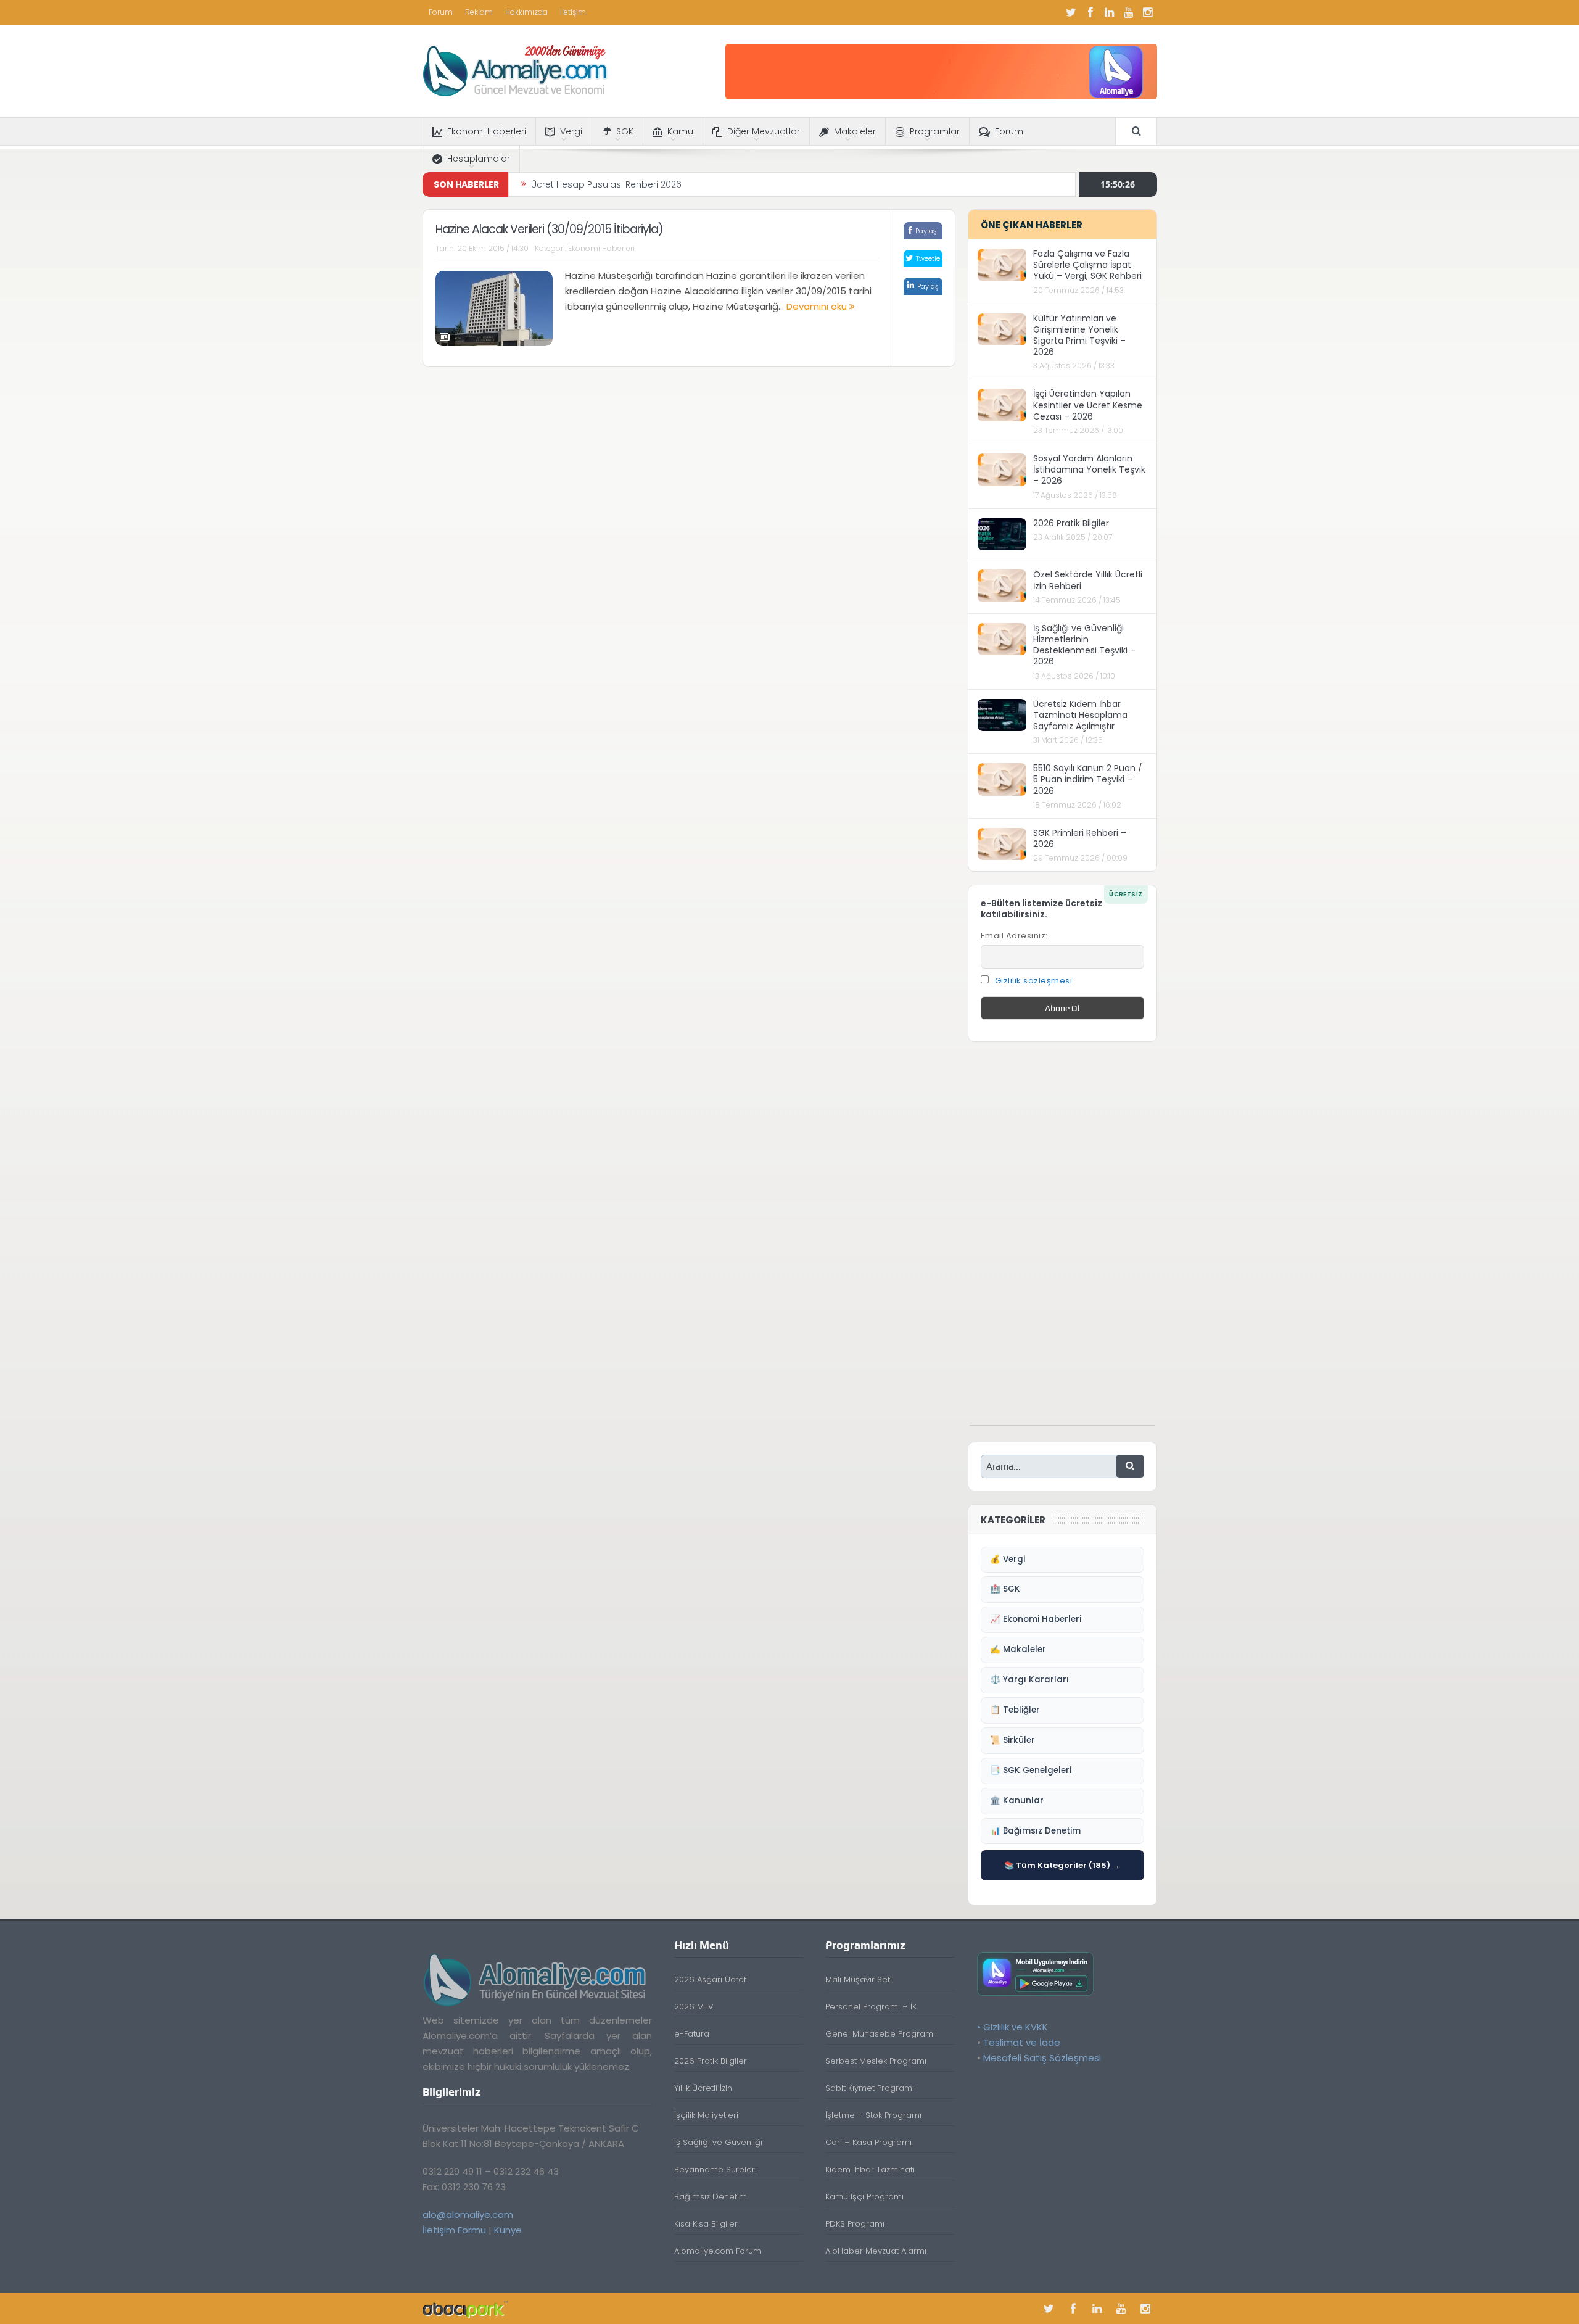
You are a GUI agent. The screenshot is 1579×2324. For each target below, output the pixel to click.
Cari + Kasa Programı (868, 2142)
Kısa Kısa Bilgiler (706, 2224)
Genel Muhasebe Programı (880, 2034)
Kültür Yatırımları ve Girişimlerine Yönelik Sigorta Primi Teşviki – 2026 (1079, 335)
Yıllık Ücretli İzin (703, 2088)
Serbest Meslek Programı (876, 2061)
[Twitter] (1071, 12)
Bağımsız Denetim (711, 2197)
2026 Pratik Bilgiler (1071, 523)
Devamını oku (818, 306)
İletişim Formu (454, 2230)
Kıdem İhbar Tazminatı (870, 2169)
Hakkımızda (526, 12)
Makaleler (855, 131)
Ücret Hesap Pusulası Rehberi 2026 (606, 184)
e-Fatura (692, 2034)
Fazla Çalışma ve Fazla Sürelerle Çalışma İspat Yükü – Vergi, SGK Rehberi (1087, 265)
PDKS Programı (855, 2224)
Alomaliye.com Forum (718, 2251)
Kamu (680, 131)
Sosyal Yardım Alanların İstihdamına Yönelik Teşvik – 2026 (1089, 469)
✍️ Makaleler (1018, 1649)
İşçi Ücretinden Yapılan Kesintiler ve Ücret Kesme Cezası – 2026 (1088, 405)
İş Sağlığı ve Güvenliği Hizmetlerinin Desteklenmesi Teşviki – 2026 (1084, 645)
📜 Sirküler (1012, 1740)
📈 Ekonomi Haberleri (1036, 1619)
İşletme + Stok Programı (873, 2115)
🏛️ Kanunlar (1017, 1801)
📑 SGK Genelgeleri (1031, 1770)
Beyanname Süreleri (715, 2169)
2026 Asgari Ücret (710, 1979)
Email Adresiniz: (1014, 936)
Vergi (571, 131)
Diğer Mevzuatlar (764, 131)
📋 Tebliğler (1015, 1710)
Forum (441, 12)
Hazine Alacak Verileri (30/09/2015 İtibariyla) (549, 229)
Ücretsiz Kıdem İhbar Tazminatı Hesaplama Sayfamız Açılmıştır (1080, 715)
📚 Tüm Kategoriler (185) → (1062, 1865)
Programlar (935, 131)
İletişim (573, 12)
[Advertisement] (1062, 1240)
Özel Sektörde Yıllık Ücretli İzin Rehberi (1088, 580)
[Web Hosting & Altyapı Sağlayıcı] (465, 2308)
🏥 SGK (1005, 1589)
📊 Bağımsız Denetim (1035, 1831)
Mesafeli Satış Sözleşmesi (1042, 2058)
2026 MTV (694, 2007)
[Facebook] (1090, 12)
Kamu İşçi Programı (864, 2197)
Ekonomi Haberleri (487, 131)
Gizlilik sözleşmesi (1034, 981)
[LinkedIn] (1110, 12)
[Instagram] (1148, 12)
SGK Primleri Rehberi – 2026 (1080, 838)
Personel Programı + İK (871, 2007)
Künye (508, 2230)
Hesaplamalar (479, 159)
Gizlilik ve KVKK (1016, 2027)
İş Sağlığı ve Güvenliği (718, 2142)
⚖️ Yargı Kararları (1029, 1680)
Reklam (479, 12)
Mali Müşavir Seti (859, 1979)
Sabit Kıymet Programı (870, 2088)
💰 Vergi (1008, 1559)
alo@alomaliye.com (468, 2214)
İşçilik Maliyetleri (706, 2115)
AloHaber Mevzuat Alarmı (876, 2251)
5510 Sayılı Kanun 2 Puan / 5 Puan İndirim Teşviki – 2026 (1088, 779)
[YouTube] (1129, 12)
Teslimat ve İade (1022, 2042)
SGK (625, 131)
